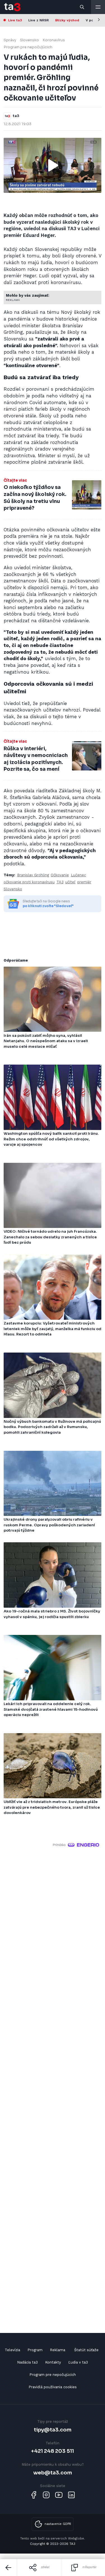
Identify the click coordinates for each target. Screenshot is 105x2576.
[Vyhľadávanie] (82, 7)
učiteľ (70, 882)
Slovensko (29, 40)
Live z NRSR (39, 20)
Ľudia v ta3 (78, 2362)
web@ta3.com (53, 2473)
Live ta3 (15, 20)
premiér (84, 882)
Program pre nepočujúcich (28, 47)
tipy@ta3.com (53, 2430)
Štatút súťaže (86, 2350)
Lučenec (78, 875)
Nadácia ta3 (27, 2362)
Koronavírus (54, 40)
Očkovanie (60, 875)
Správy (10, 40)
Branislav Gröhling (33, 875)
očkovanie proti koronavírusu (29, 882)
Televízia (12, 2350)
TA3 (60, 882)
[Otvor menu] (98, 7)
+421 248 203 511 (53, 2451)
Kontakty (53, 2362)
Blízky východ (67, 20)
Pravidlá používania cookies (53, 2387)
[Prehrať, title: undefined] (53, 165)
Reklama (58, 2350)
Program (35, 2350)
